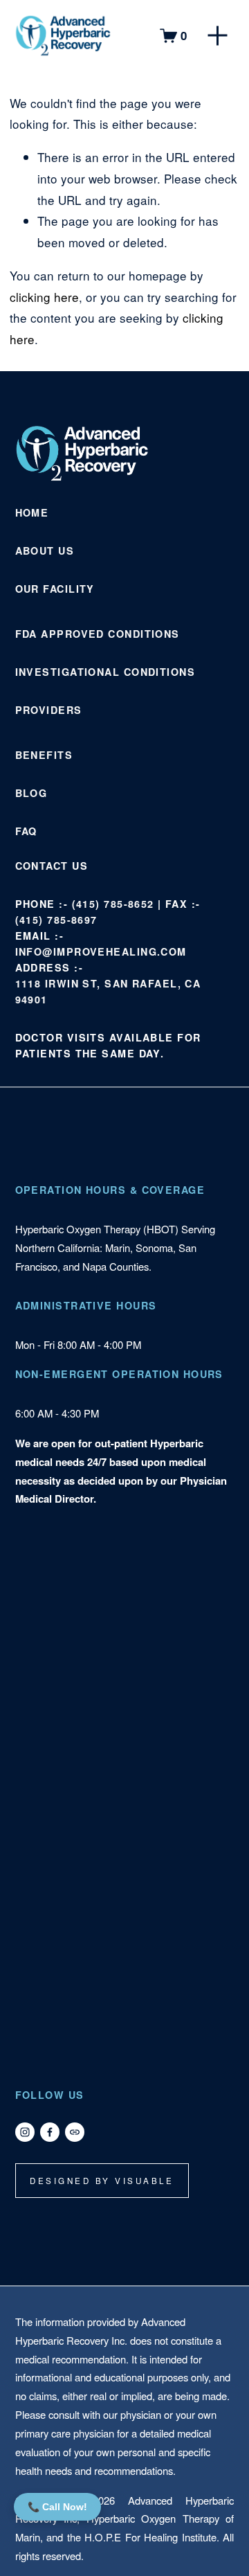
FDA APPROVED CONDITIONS (98, 634)
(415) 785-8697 (56, 920)
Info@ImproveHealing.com (101, 951)
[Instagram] (25, 2132)
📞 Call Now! (57, 2507)
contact (42, 866)
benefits (44, 755)
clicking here (44, 297)
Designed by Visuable (102, 2181)
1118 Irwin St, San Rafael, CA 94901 (108, 991)
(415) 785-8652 (113, 904)
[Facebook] (50, 2132)
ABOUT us (45, 551)
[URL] (75, 2132)
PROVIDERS (49, 710)
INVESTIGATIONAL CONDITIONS (105, 672)
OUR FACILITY (55, 589)
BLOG (31, 793)
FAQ (26, 831)
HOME (32, 512)
